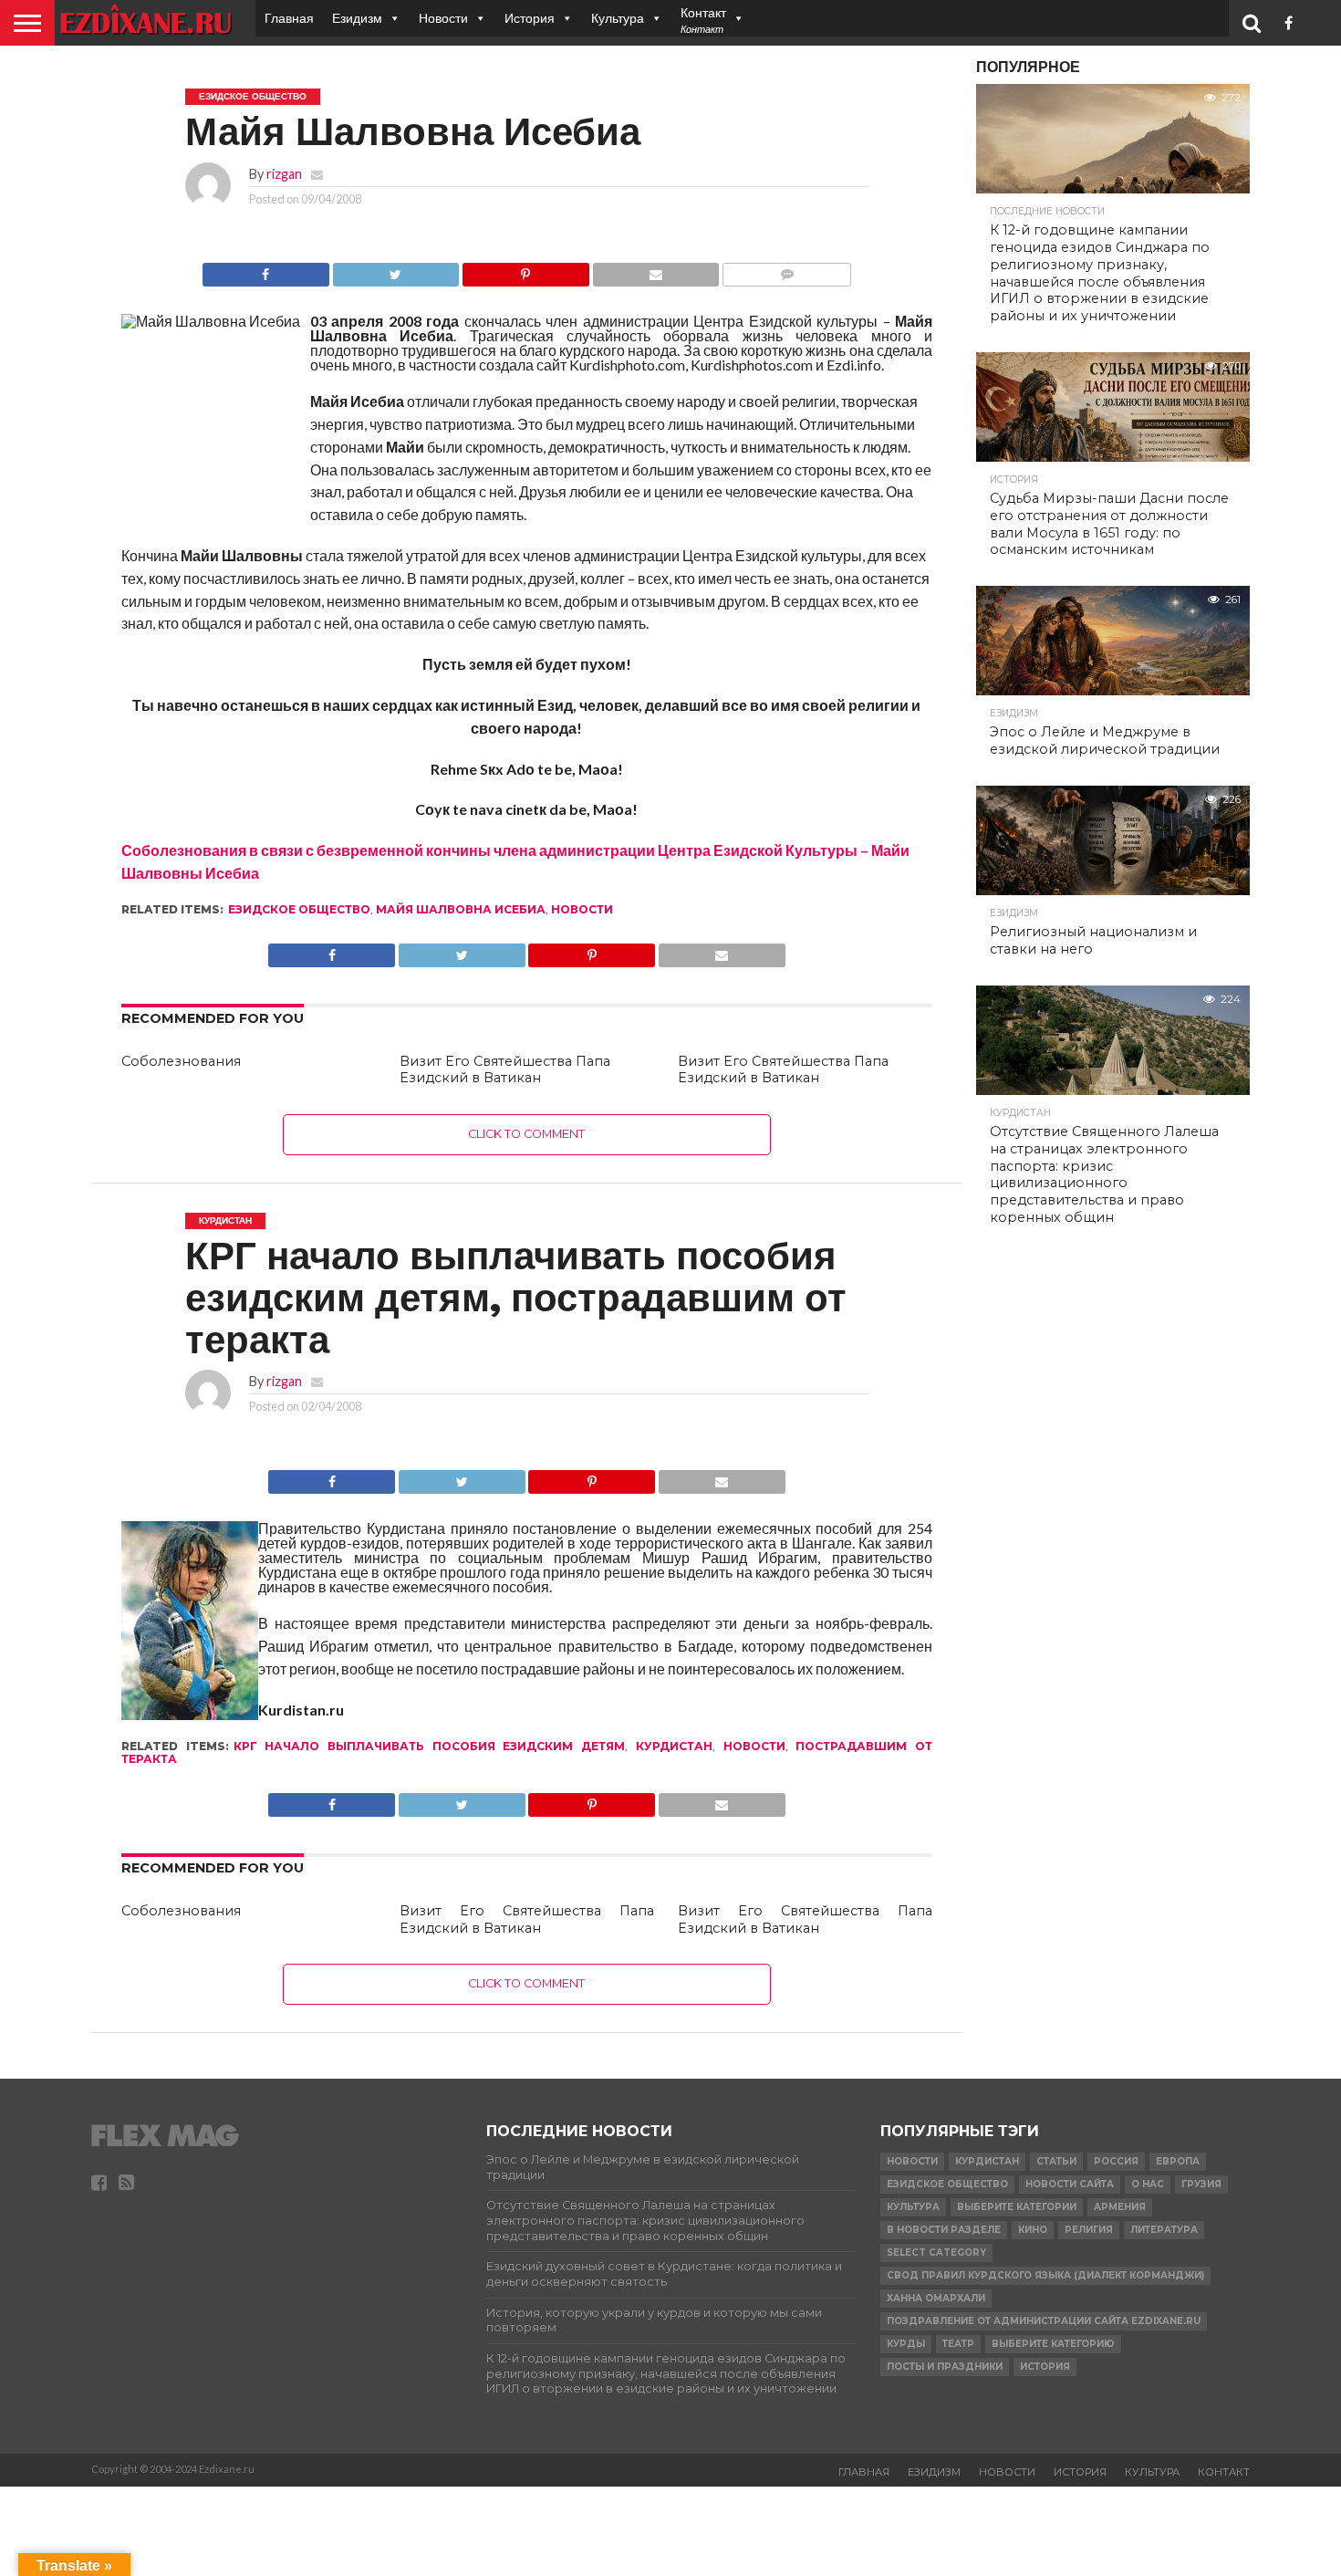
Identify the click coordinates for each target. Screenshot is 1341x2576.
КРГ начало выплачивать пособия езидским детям (430, 1746)
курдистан (674, 1746)
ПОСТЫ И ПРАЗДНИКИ (945, 2367)
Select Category (936, 2253)
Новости (443, 18)
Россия (1116, 2161)
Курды (906, 2344)
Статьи (1056, 2161)
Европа (1178, 2161)
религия (1089, 2230)
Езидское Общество (299, 909)
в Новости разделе (944, 2230)
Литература (1164, 2230)
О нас (1148, 2184)
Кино (1033, 2230)
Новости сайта (1070, 2184)
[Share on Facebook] (266, 270)
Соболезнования (181, 1061)
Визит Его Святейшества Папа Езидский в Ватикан (505, 1070)
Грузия (1201, 2184)
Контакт (1224, 2472)
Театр (958, 2344)
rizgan (284, 174)
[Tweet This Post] (396, 270)
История (530, 18)
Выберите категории (1017, 2207)
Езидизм (357, 18)
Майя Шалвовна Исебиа (461, 909)
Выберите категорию (1053, 2344)
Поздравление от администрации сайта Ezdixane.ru (1044, 2321)
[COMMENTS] (786, 270)
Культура (618, 18)
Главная (289, 18)
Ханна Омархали (936, 2298)
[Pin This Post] (525, 270)
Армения (1120, 2207)
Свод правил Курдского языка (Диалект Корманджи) (1045, 2275)
